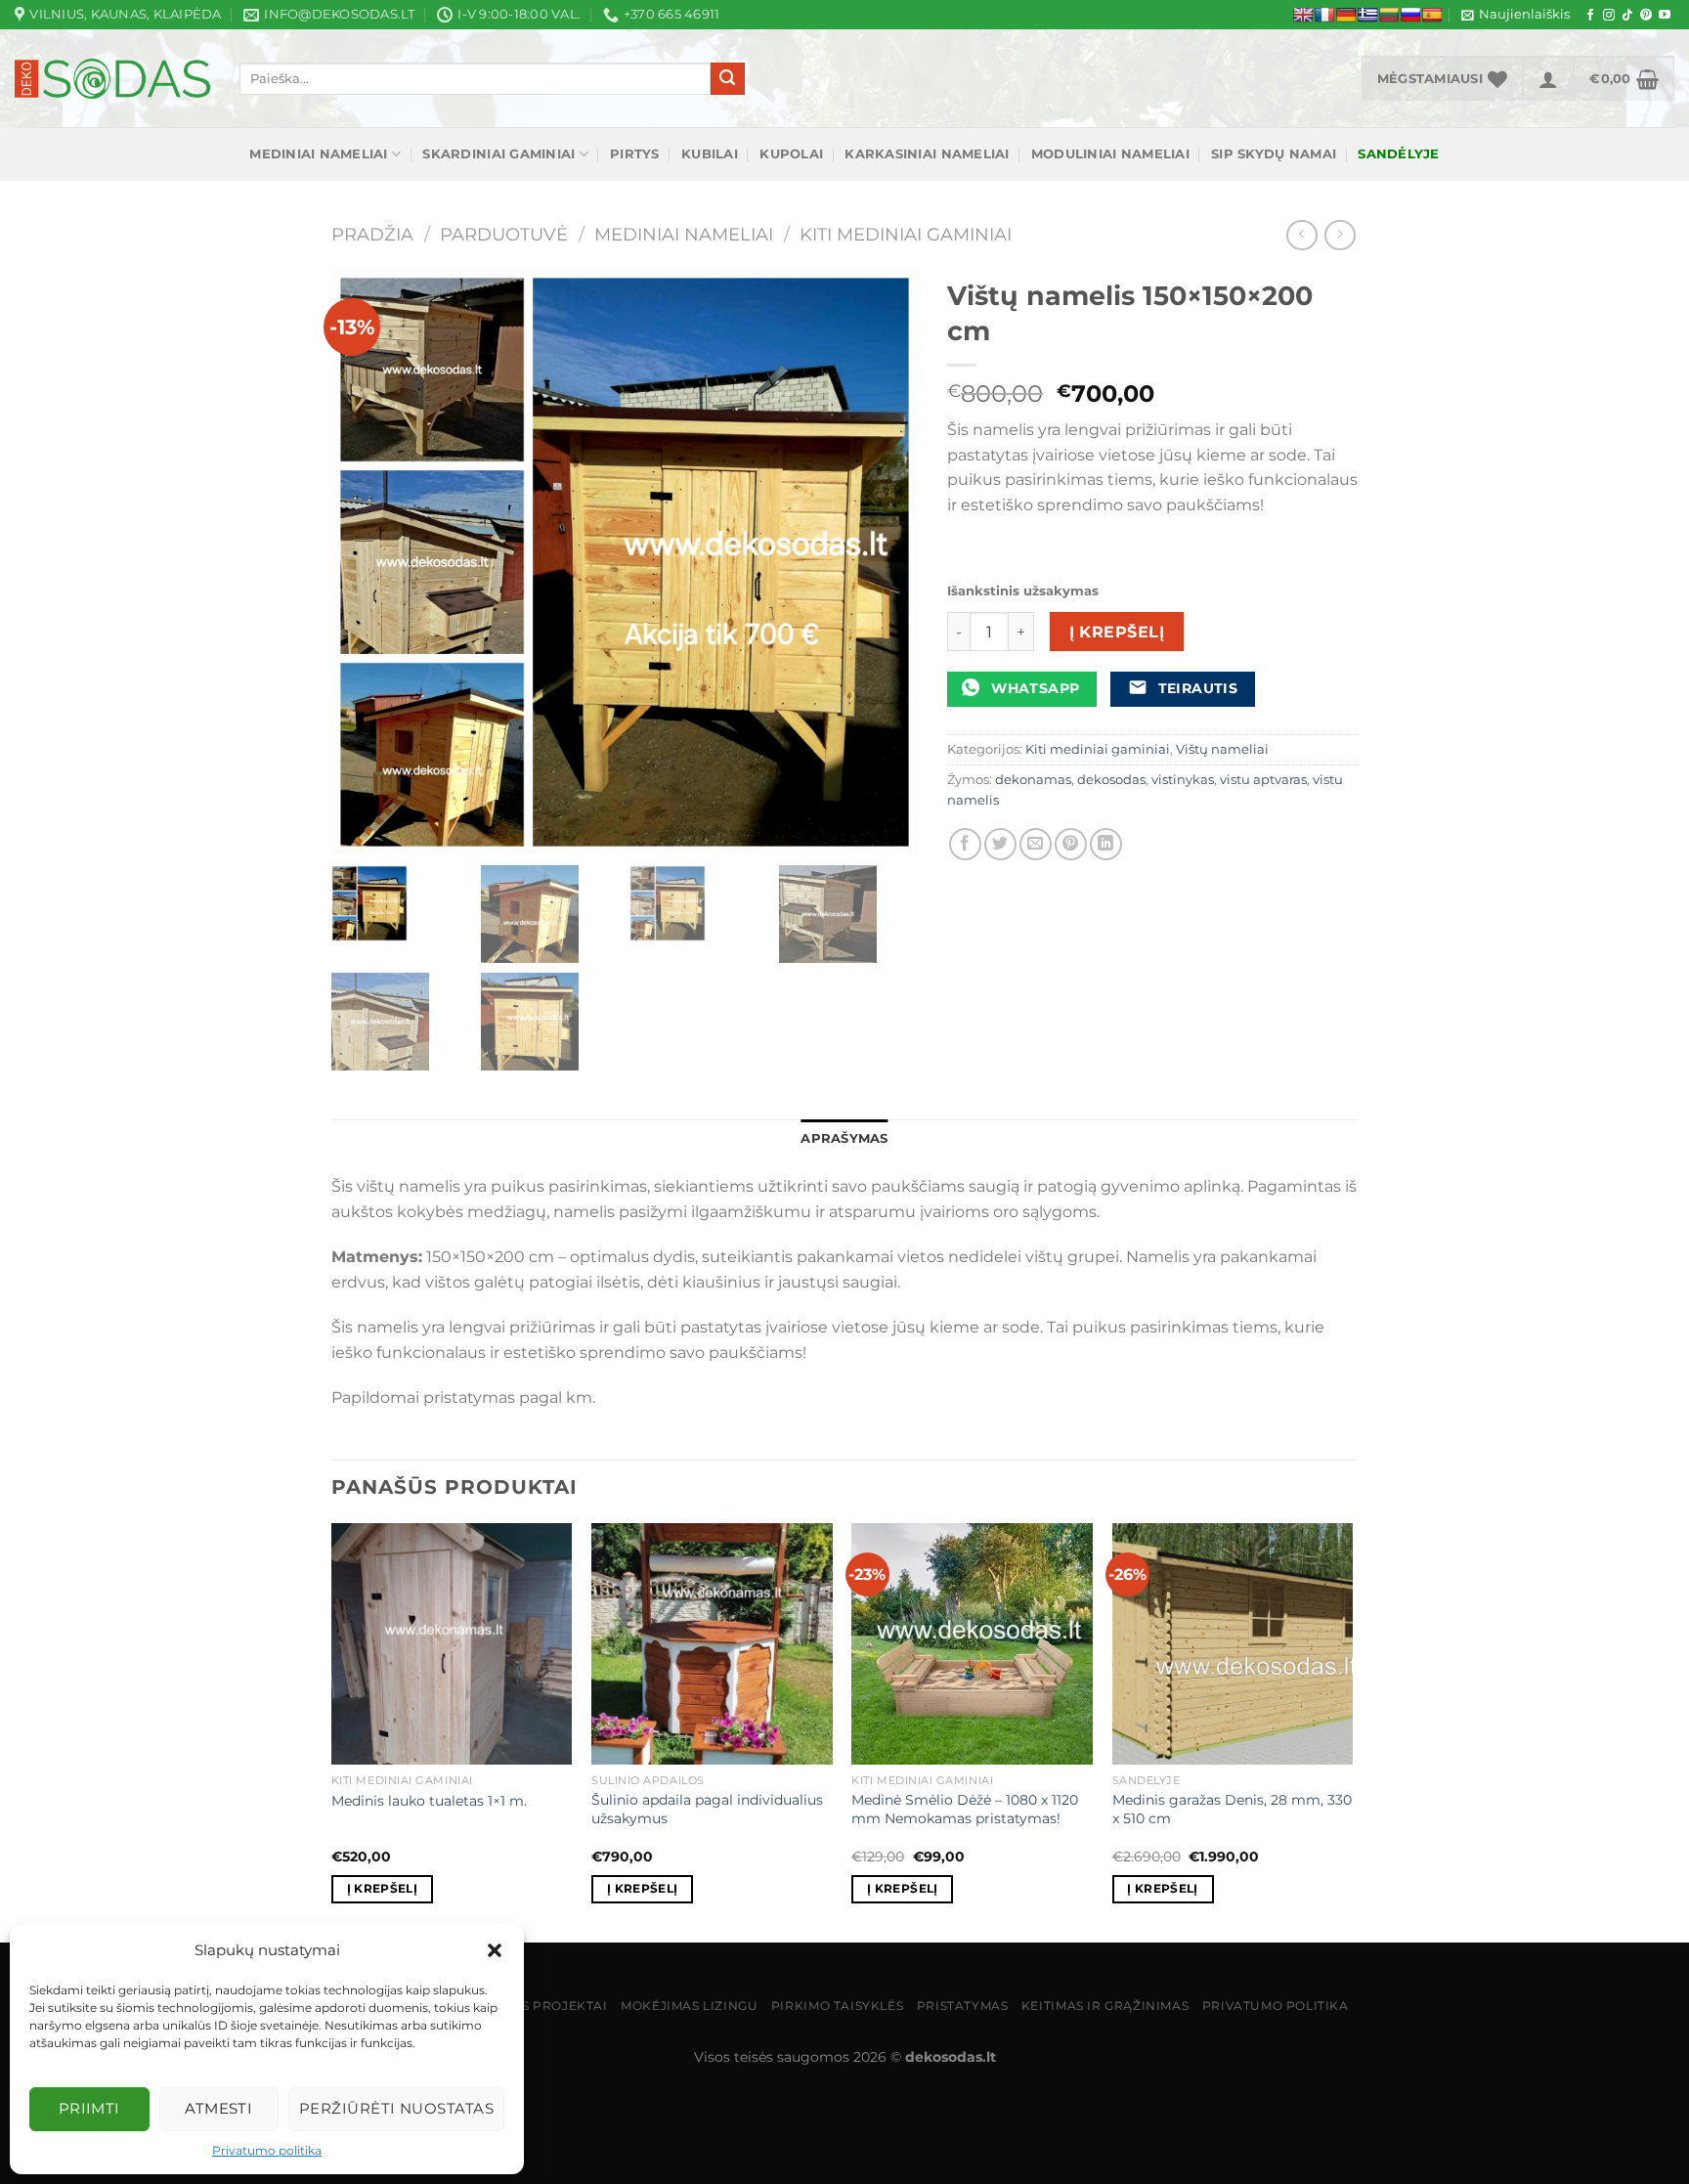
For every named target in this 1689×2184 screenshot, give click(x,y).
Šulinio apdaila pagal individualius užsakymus (707, 1809)
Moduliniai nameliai (1110, 154)
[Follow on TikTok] (1627, 16)
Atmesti (218, 2108)
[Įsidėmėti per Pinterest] (1071, 844)
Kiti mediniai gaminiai (906, 234)
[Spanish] (1432, 15)
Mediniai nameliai (318, 154)
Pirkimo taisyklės (837, 2006)
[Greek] (1367, 15)
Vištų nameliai (1222, 749)
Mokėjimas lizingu (689, 2006)
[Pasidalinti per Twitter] (1000, 844)
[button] (495, 1950)
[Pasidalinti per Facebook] (965, 844)
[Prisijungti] (1548, 78)
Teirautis (1195, 688)
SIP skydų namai (1274, 154)
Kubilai (710, 154)
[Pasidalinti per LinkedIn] (1106, 844)
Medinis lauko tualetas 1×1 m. (429, 1801)
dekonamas (1033, 780)
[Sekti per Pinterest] (1646, 16)
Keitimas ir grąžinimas (1105, 2006)
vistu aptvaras (1263, 780)
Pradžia (372, 234)
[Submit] (727, 79)
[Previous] (332, 1730)
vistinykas (1183, 780)
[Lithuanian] (1389, 15)
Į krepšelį (1117, 632)
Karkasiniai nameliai (927, 154)
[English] (1303, 15)
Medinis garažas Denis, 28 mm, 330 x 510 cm (1232, 1809)
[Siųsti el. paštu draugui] (1036, 844)
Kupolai (791, 154)
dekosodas (1111, 780)
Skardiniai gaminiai (498, 154)
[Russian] (1410, 15)
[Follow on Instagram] (1609, 16)
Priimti (89, 2108)
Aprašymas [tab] (844, 1138)
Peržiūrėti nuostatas (396, 2108)
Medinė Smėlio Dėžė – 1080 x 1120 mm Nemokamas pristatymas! (965, 1809)
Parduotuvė (504, 234)
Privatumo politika (267, 2150)
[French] (1324, 15)
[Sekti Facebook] (1590, 16)
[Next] (1352, 1730)
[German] (1346, 15)
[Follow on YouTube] (1665, 16)
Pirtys (635, 154)
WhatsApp (1034, 688)
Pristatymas (963, 2006)
